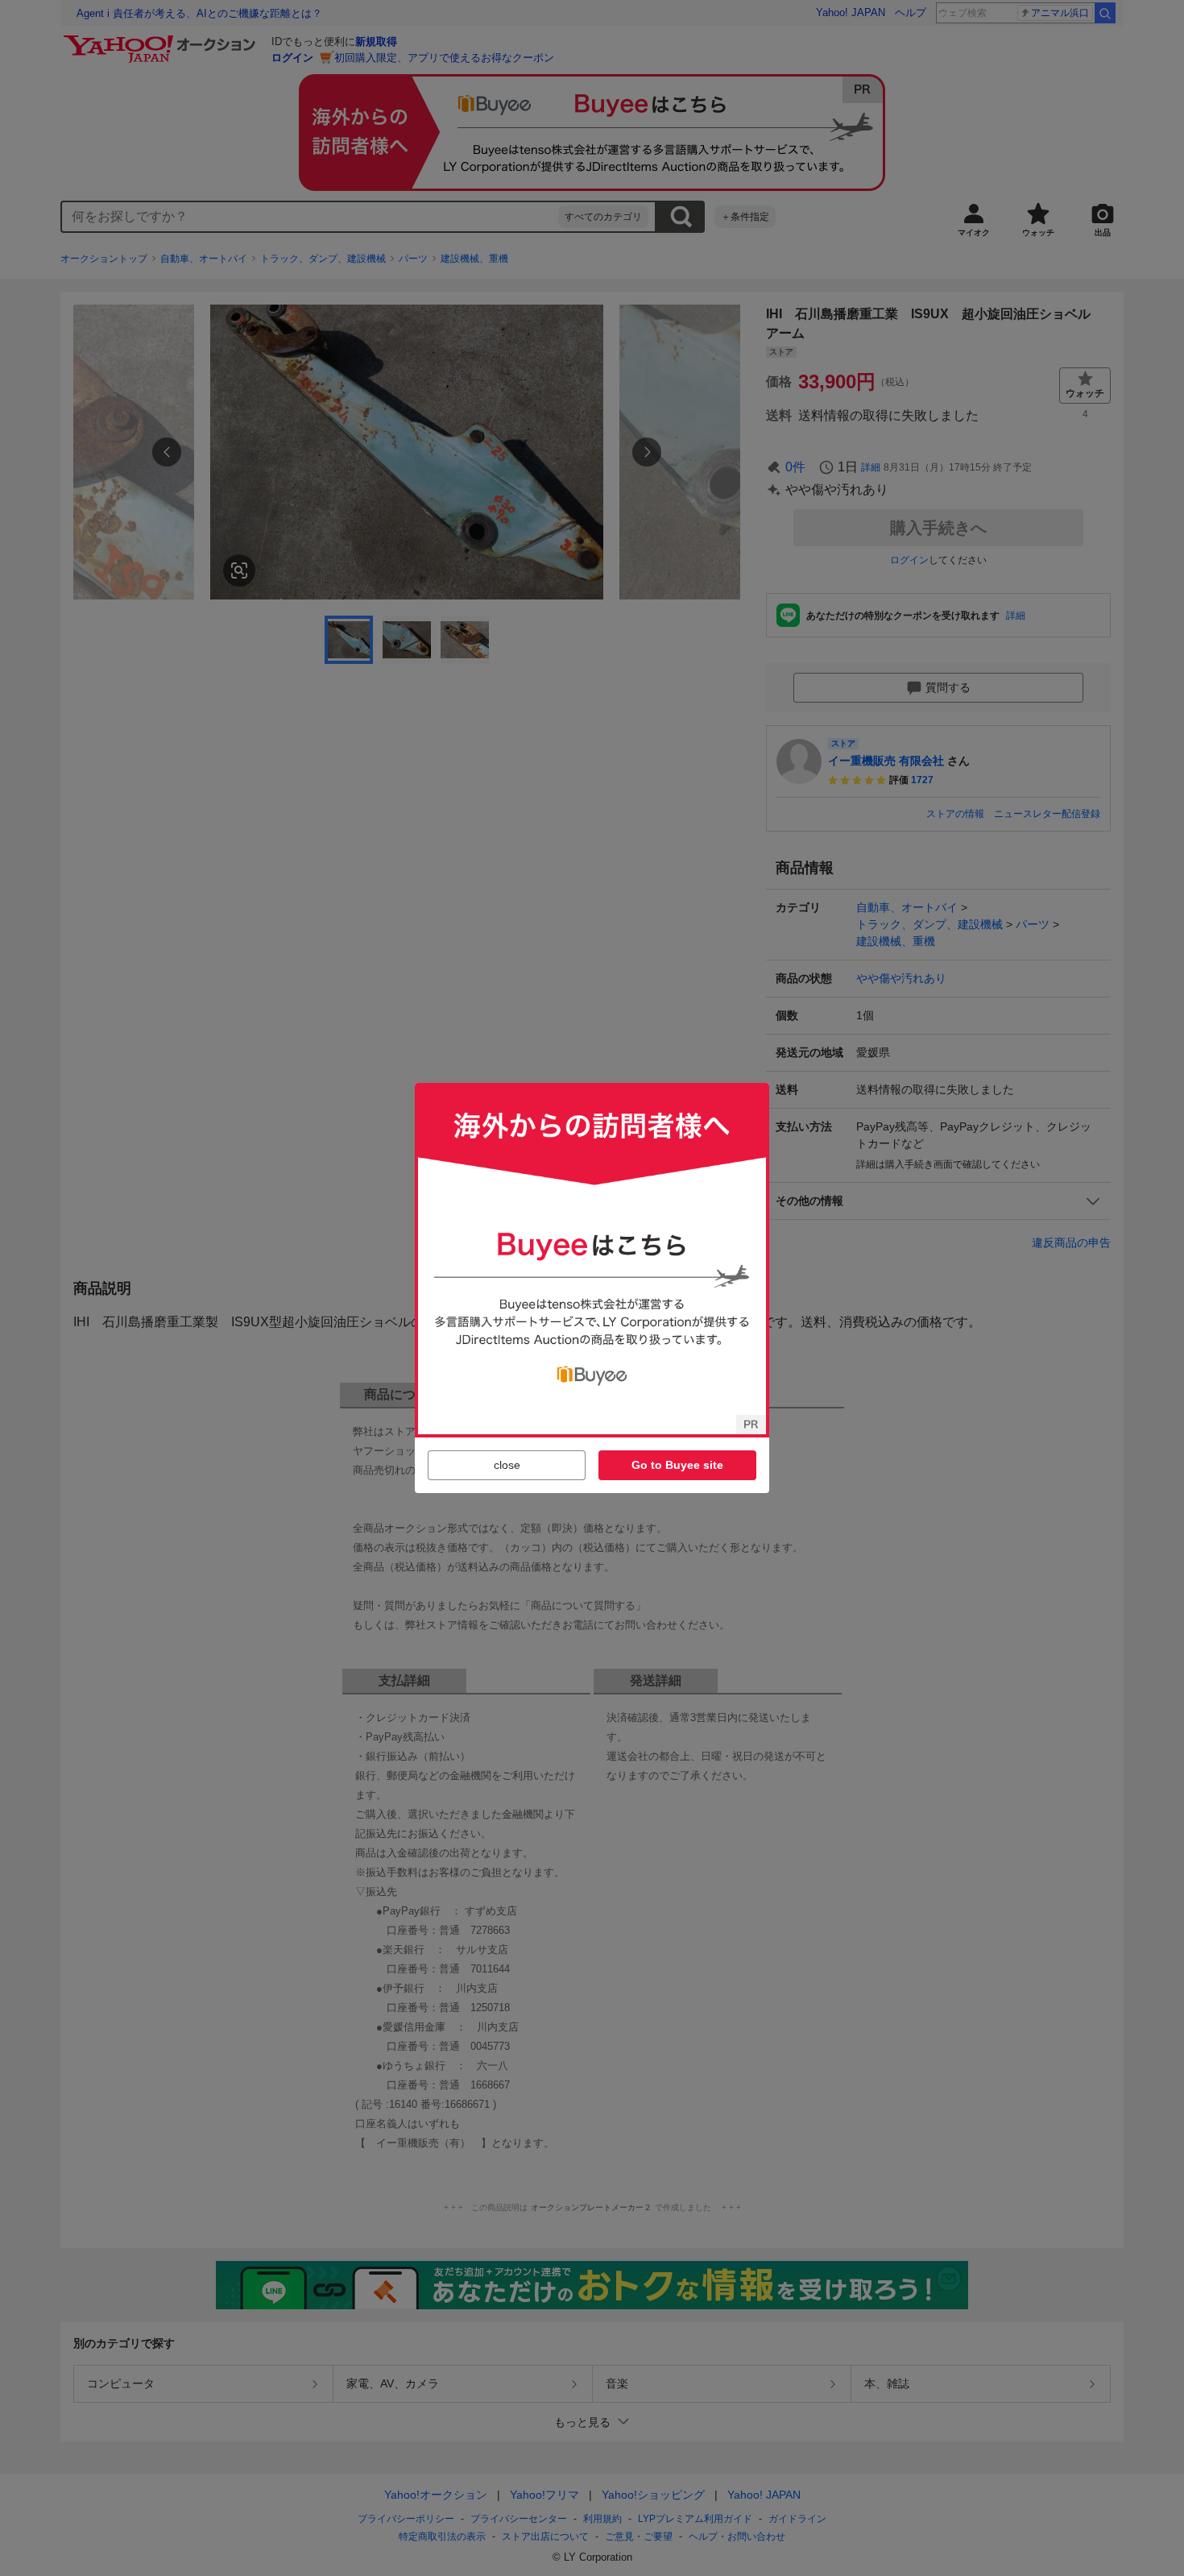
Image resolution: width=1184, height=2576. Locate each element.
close (507, 1465)
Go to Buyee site (677, 1465)
